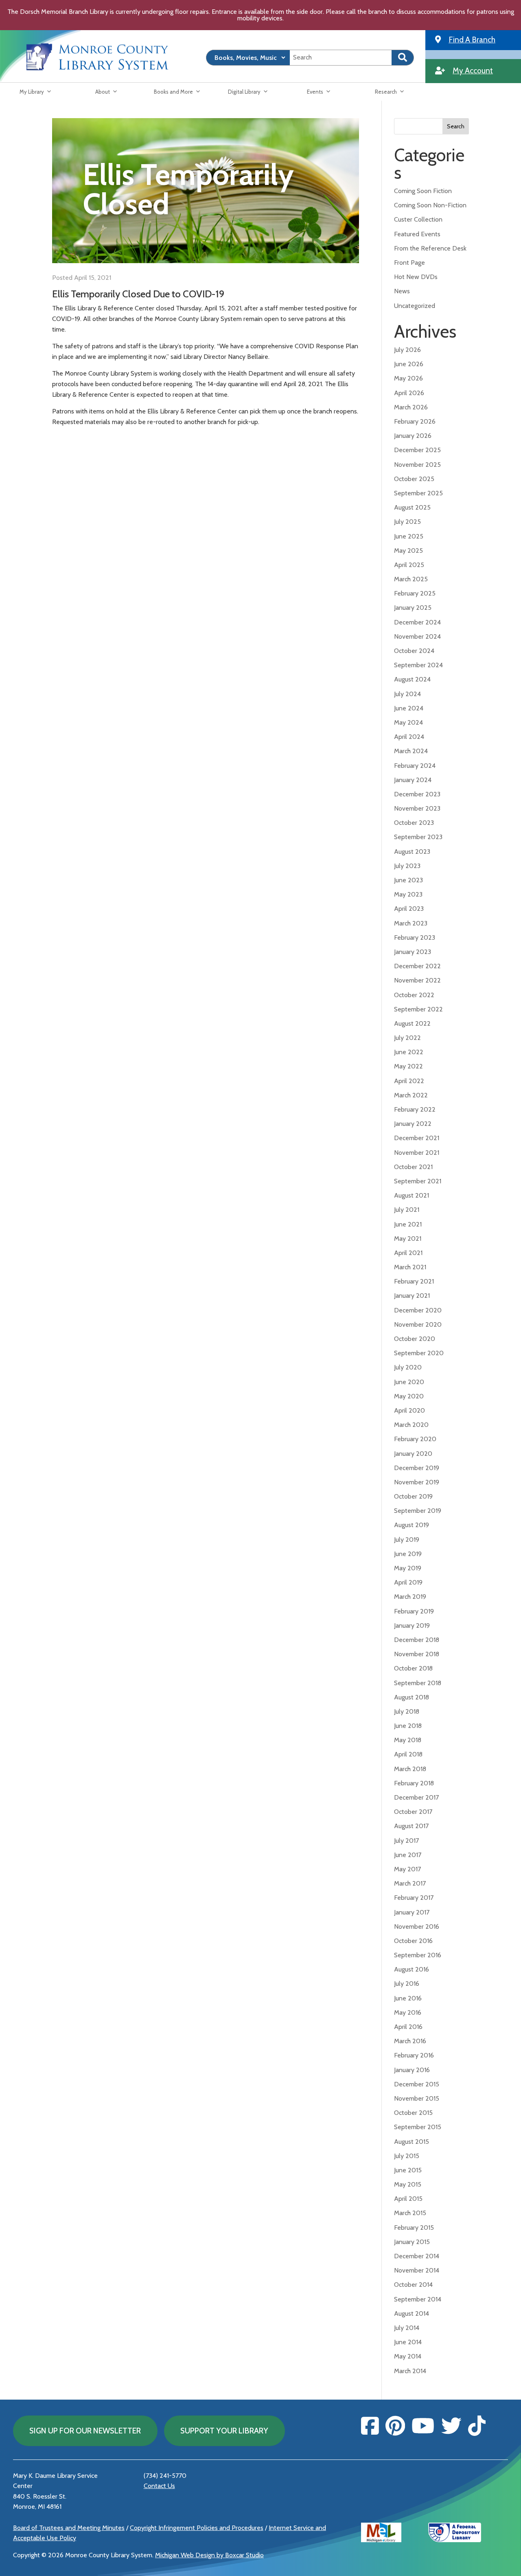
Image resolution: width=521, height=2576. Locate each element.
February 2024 (415, 766)
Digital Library (244, 92)
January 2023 (413, 952)
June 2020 (409, 1382)
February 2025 (415, 593)
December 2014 (417, 2256)
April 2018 (408, 1754)
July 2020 (408, 1367)
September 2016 (418, 1955)
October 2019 (413, 1496)
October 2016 (413, 1941)
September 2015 (418, 2127)
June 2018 (408, 1726)
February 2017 (414, 1898)
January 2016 (412, 2070)
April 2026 (409, 393)
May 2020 (409, 1396)
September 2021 (418, 1181)
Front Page (409, 263)
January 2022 (413, 1124)
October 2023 (414, 823)
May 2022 (408, 1066)
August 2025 (412, 507)
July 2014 (407, 2328)
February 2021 (414, 1281)
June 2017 (408, 1855)
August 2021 (412, 1195)
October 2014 (413, 2285)
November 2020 (418, 1324)
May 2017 (407, 1869)
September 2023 (418, 837)
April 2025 (409, 565)
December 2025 (417, 450)
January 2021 (412, 1296)
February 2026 (415, 421)
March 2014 (410, 2371)
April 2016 (408, 2027)
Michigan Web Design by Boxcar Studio (209, 2555)
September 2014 (418, 2299)
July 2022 (407, 1038)
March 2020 (411, 1425)
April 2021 (408, 1253)
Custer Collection (418, 219)
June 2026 (409, 364)
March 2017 (410, 1883)
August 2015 (412, 2142)
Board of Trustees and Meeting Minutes (69, 2528)
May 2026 (408, 378)
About (103, 92)
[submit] (403, 58)
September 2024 (418, 665)
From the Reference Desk (430, 248)
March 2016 (410, 2041)
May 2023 (408, 894)
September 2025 (418, 493)
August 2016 (412, 1969)
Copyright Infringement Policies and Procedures (197, 2528)
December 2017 (416, 1797)
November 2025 (417, 465)
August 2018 (412, 1697)
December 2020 (418, 1310)
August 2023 (412, 852)
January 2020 (413, 1454)
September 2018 (418, 1683)
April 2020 (409, 1410)
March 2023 (411, 923)
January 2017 (412, 1912)
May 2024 (408, 722)
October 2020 (415, 1339)
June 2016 (408, 1998)
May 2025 (408, 551)
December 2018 (417, 1640)
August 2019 (412, 1525)
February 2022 (415, 1109)
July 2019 (407, 1540)
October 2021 (413, 1167)
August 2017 (411, 1826)
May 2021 (408, 1239)
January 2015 (412, 2242)
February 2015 (414, 2228)
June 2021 (408, 1224)
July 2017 (406, 1841)
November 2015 (417, 2098)
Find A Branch (472, 40)
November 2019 (417, 1482)
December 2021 (417, 1138)
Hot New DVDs (416, 277)
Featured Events (417, 234)
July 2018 (407, 1711)
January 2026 (413, 436)
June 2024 (409, 708)
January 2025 (413, 608)
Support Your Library (224, 2431)
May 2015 (408, 2184)
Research (386, 92)
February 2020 (415, 1439)
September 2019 (418, 1511)
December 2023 (417, 794)
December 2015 (417, 2084)
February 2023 (415, 937)
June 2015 (408, 2170)
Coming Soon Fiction (423, 191)
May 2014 (408, 2356)
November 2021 (417, 1153)
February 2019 (414, 1611)
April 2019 (408, 1582)
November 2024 (417, 636)
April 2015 (408, 2199)
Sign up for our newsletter (85, 2431)
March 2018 (410, 1769)
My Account (473, 70)
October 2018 (413, 1668)
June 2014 (408, 2342)
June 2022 (409, 1052)
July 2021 (407, 1210)
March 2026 (411, 407)
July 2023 (407, 866)
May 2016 (408, 2012)
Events (315, 92)
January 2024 (413, 780)
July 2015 (407, 2156)
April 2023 (409, 909)
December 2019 (417, 1468)
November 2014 (417, 2270)
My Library (32, 92)
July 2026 (407, 350)
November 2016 (417, 1927)
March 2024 (411, 751)
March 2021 (410, 1267)
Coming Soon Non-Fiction (430, 205)
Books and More (173, 92)
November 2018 (417, 1654)
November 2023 (417, 808)
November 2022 (417, 980)
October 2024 (414, 651)
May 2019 (408, 1568)
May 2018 (408, 1740)
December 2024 (417, 622)
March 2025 (411, 579)
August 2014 (412, 2313)
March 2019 (410, 1597)
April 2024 (409, 737)
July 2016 (407, 1984)
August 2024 (412, 679)
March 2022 (411, 1095)
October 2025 (414, 479)
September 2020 (419, 1353)
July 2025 (407, 522)
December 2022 (417, 966)
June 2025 (409, 536)
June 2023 (408, 880)
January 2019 (412, 1625)
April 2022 (409, 1081)
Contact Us (159, 2486)
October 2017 (413, 1812)
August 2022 (412, 1023)
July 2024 (407, 694)
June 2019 (408, 1554)
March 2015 (410, 2213)
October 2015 (413, 2113)
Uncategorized (415, 306)
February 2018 (414, 1783)
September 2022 (418, 1009)
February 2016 (414, 2055)
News (402, 291)
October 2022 (414, 995)
